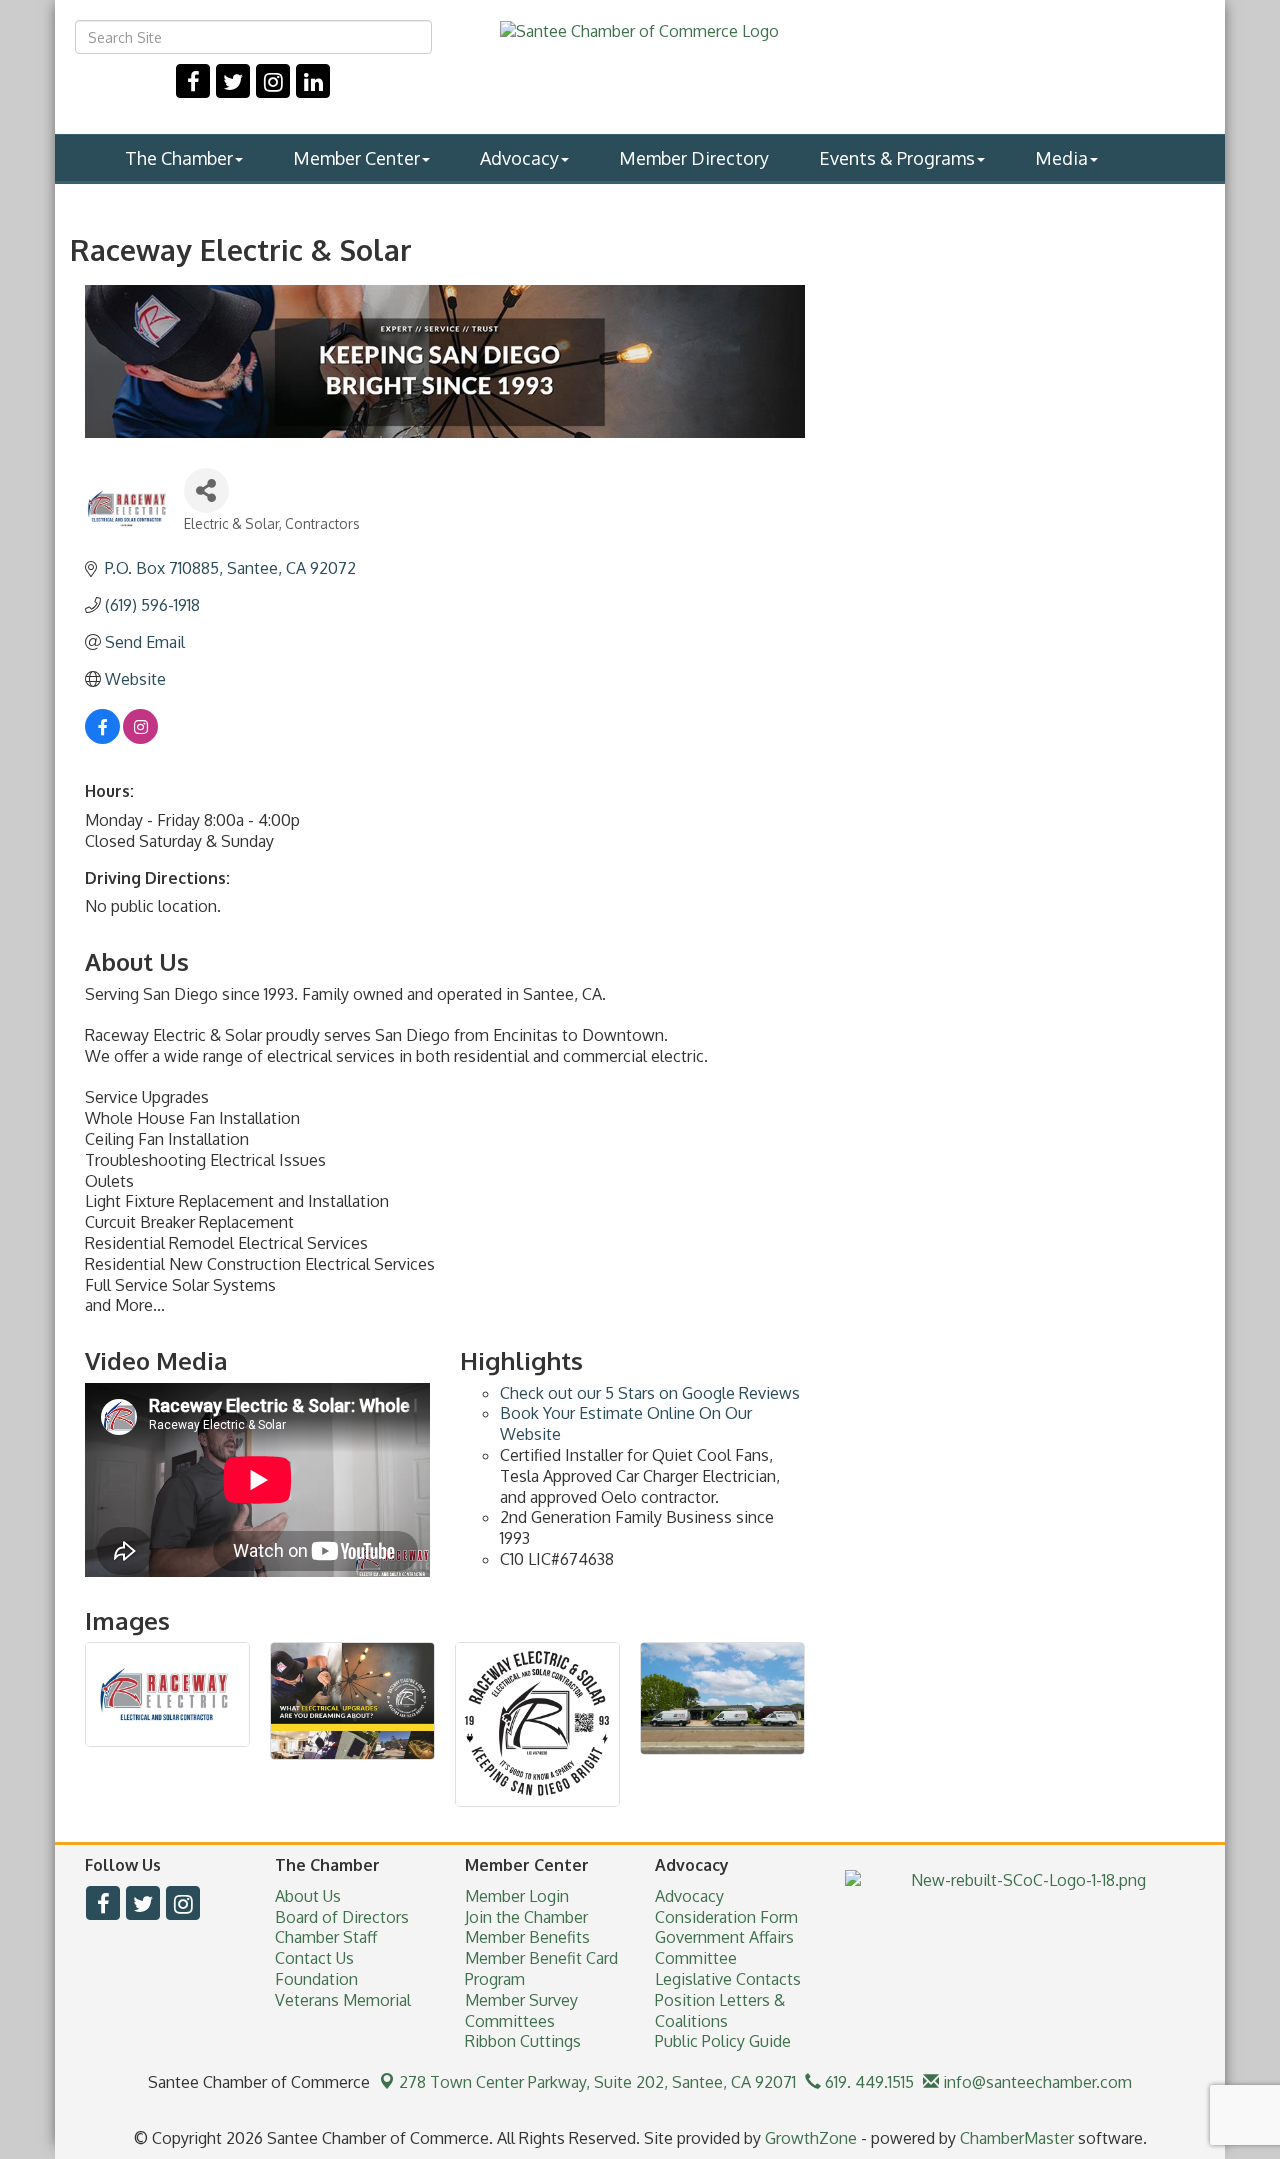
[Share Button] (206, 490)
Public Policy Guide (723, 2041)
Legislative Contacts (728, 1979)
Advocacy (519, 158)
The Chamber (179, 158)
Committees (510, 2021)
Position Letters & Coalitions (720, 2010)
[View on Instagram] (140, 738)
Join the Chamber (526, 1917)
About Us (308, 1896)
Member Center (356, 158)
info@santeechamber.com (1035, 2082)
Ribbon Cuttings (523, 2041)
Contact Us (314, 1958)
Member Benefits (527, 1937)
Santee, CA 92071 (597, 2082)
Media (1061, 158)
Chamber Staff (326, 1937)
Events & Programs (897, 158)
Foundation (316, 1979)
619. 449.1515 (867, 2082)
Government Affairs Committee (724, 1947)
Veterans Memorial (343, 2000)
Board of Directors (342, 1917)
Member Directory (694, 158)
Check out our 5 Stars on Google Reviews (650, 1393)
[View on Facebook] (102, 738)
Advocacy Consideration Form (726, 1906)
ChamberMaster (1017, 2138)
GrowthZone (811, 2138)
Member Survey (521, 2000)
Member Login (517, 1896)
